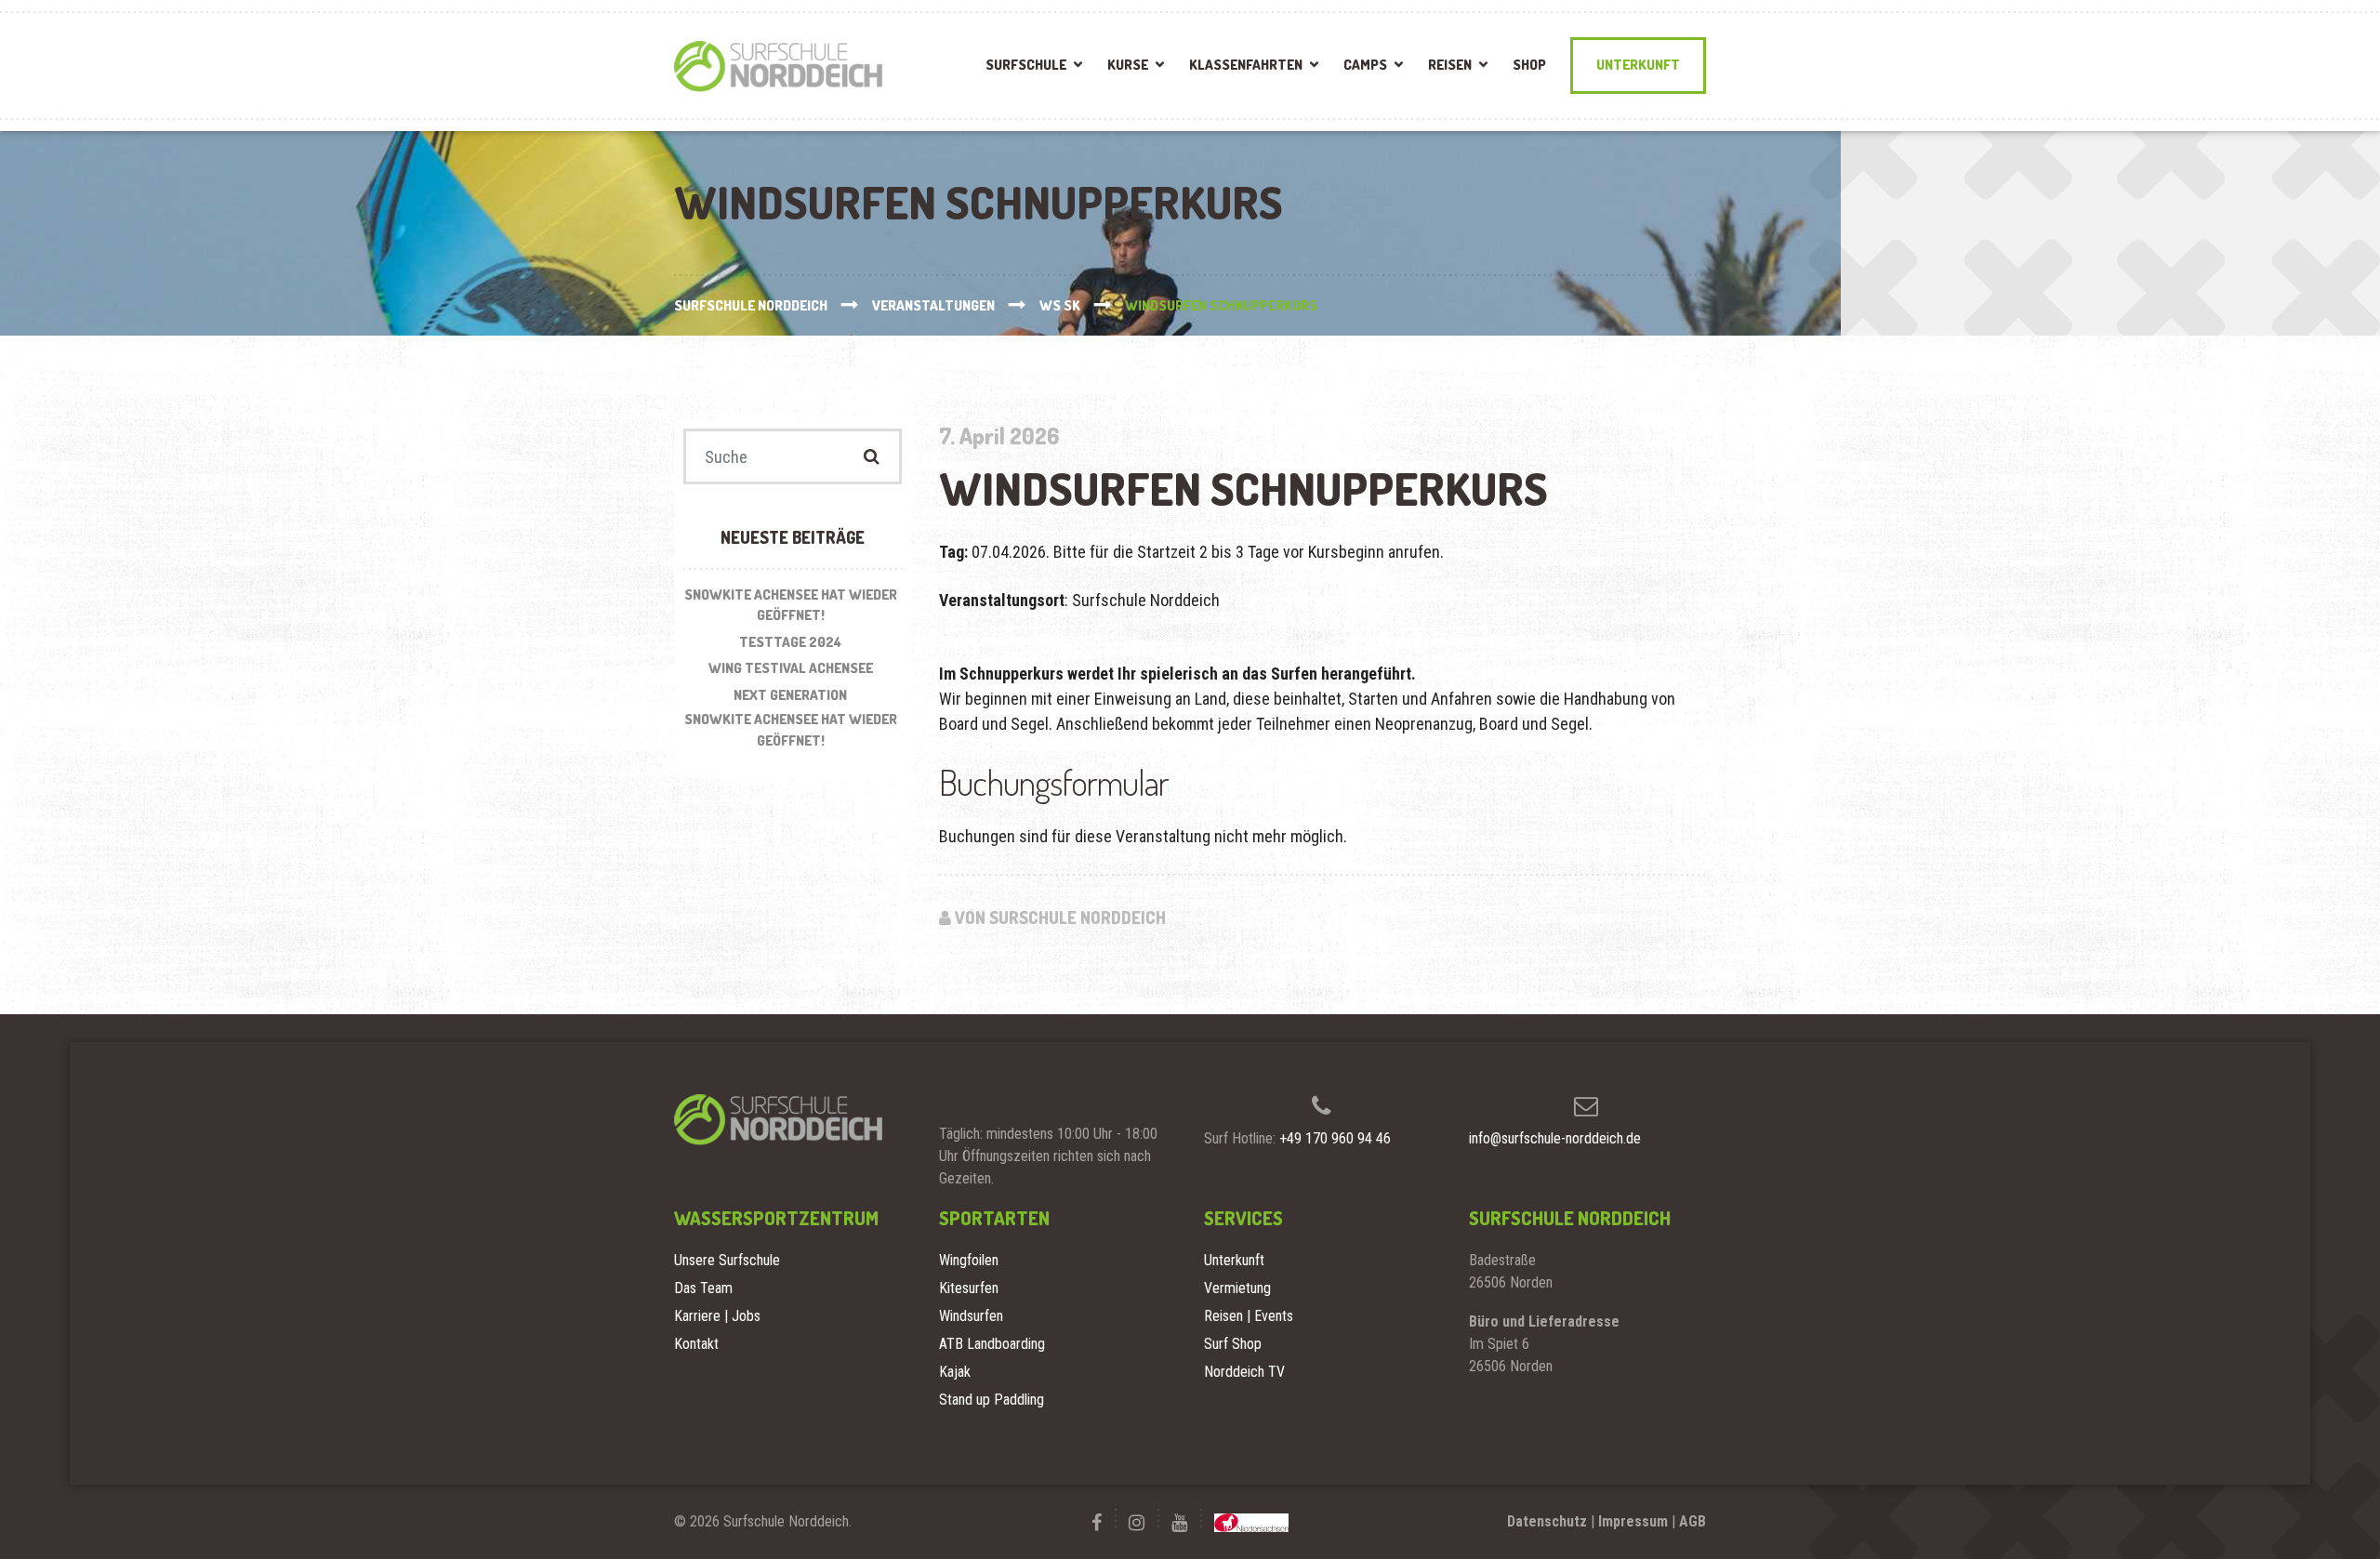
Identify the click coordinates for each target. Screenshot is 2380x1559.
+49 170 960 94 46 (1335, 1138)
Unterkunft (1638, 65)
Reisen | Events (1249, 1316)
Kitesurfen (969, 1288)
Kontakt (696, 1344)
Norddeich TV (1244, 1372)
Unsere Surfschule (727, 1260)
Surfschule (1026, 65)
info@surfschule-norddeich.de (1555, 1138)
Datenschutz (1547, 1521)
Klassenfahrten (1246, 65)
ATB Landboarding (992, 1344)
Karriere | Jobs (717, 1316)
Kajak (955, 1372)
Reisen (1450, 65)
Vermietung (1237, 1288)
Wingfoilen (969, 1260)
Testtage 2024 (790, 642)
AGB (1692, 1521)
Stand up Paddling (992, 1400)
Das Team (703, 1288)
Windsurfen (971, 1316)
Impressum (1633, 1521)
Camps (1365, 65)
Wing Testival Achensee (791, 668)
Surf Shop (1233, 1344)
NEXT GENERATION (790, 695)
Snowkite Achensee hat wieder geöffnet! (791, 605)
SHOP (1529, 65)
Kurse (1128, 65)
